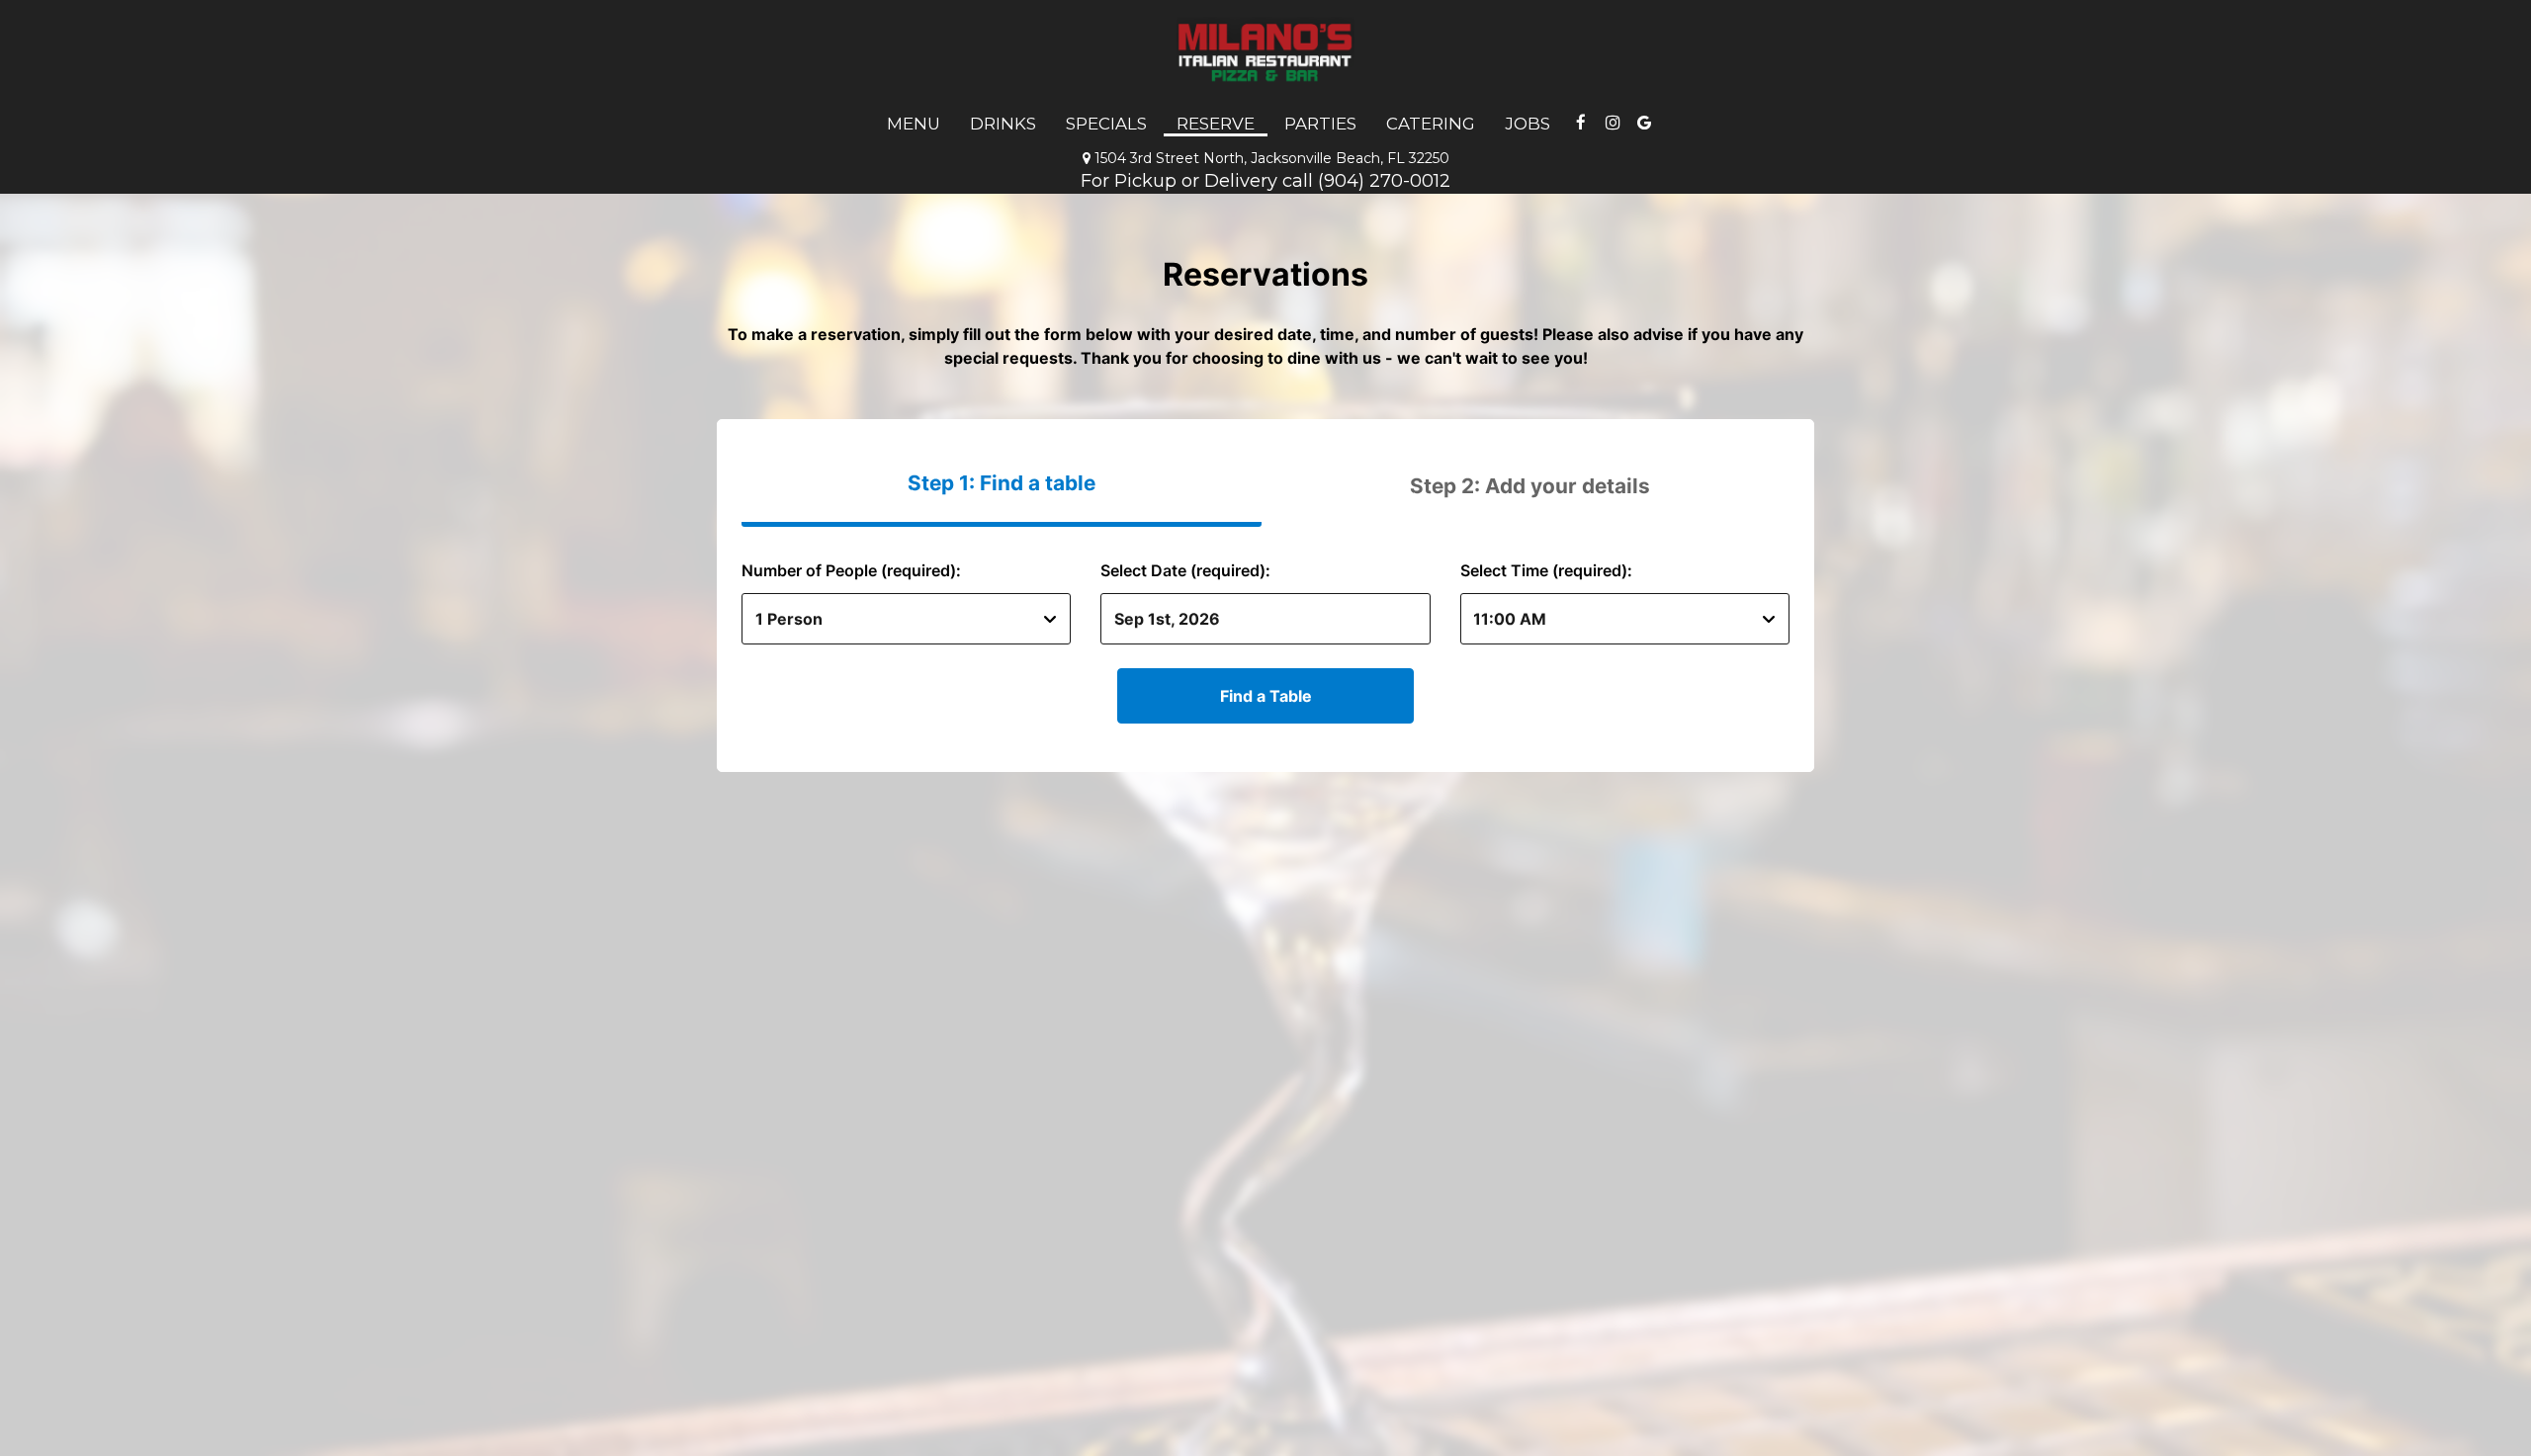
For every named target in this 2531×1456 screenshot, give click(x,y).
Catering (1431, 124)
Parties (1320, 124)
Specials (1106, 124)
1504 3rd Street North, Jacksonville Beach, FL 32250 (1266, 158)
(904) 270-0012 (1384, 180)
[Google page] (1644, 123)
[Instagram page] (1613, 123)
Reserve (1216, 124)
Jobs (1527, 124)
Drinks (1003, 124)
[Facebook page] (1581, 123)
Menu (914, 124)
